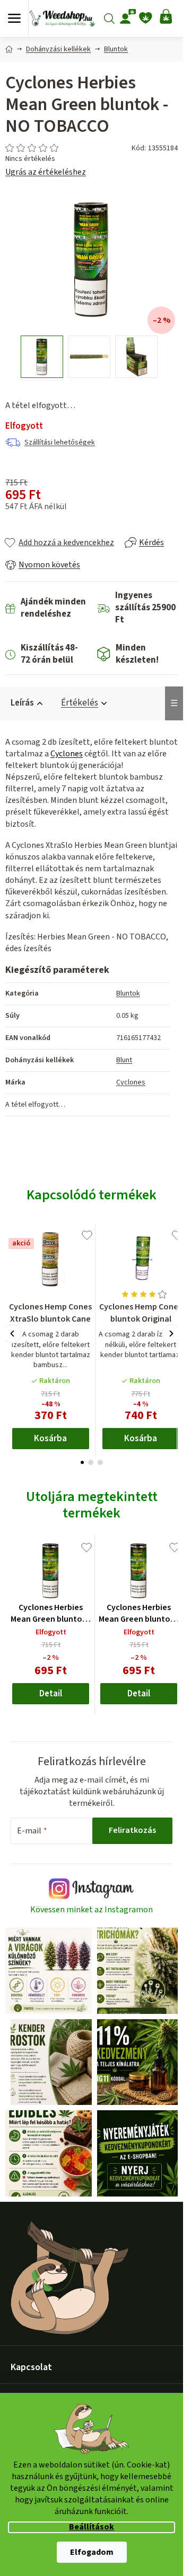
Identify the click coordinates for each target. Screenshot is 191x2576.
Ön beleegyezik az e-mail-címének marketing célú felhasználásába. (94, 1376)
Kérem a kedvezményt (94, 1348)
